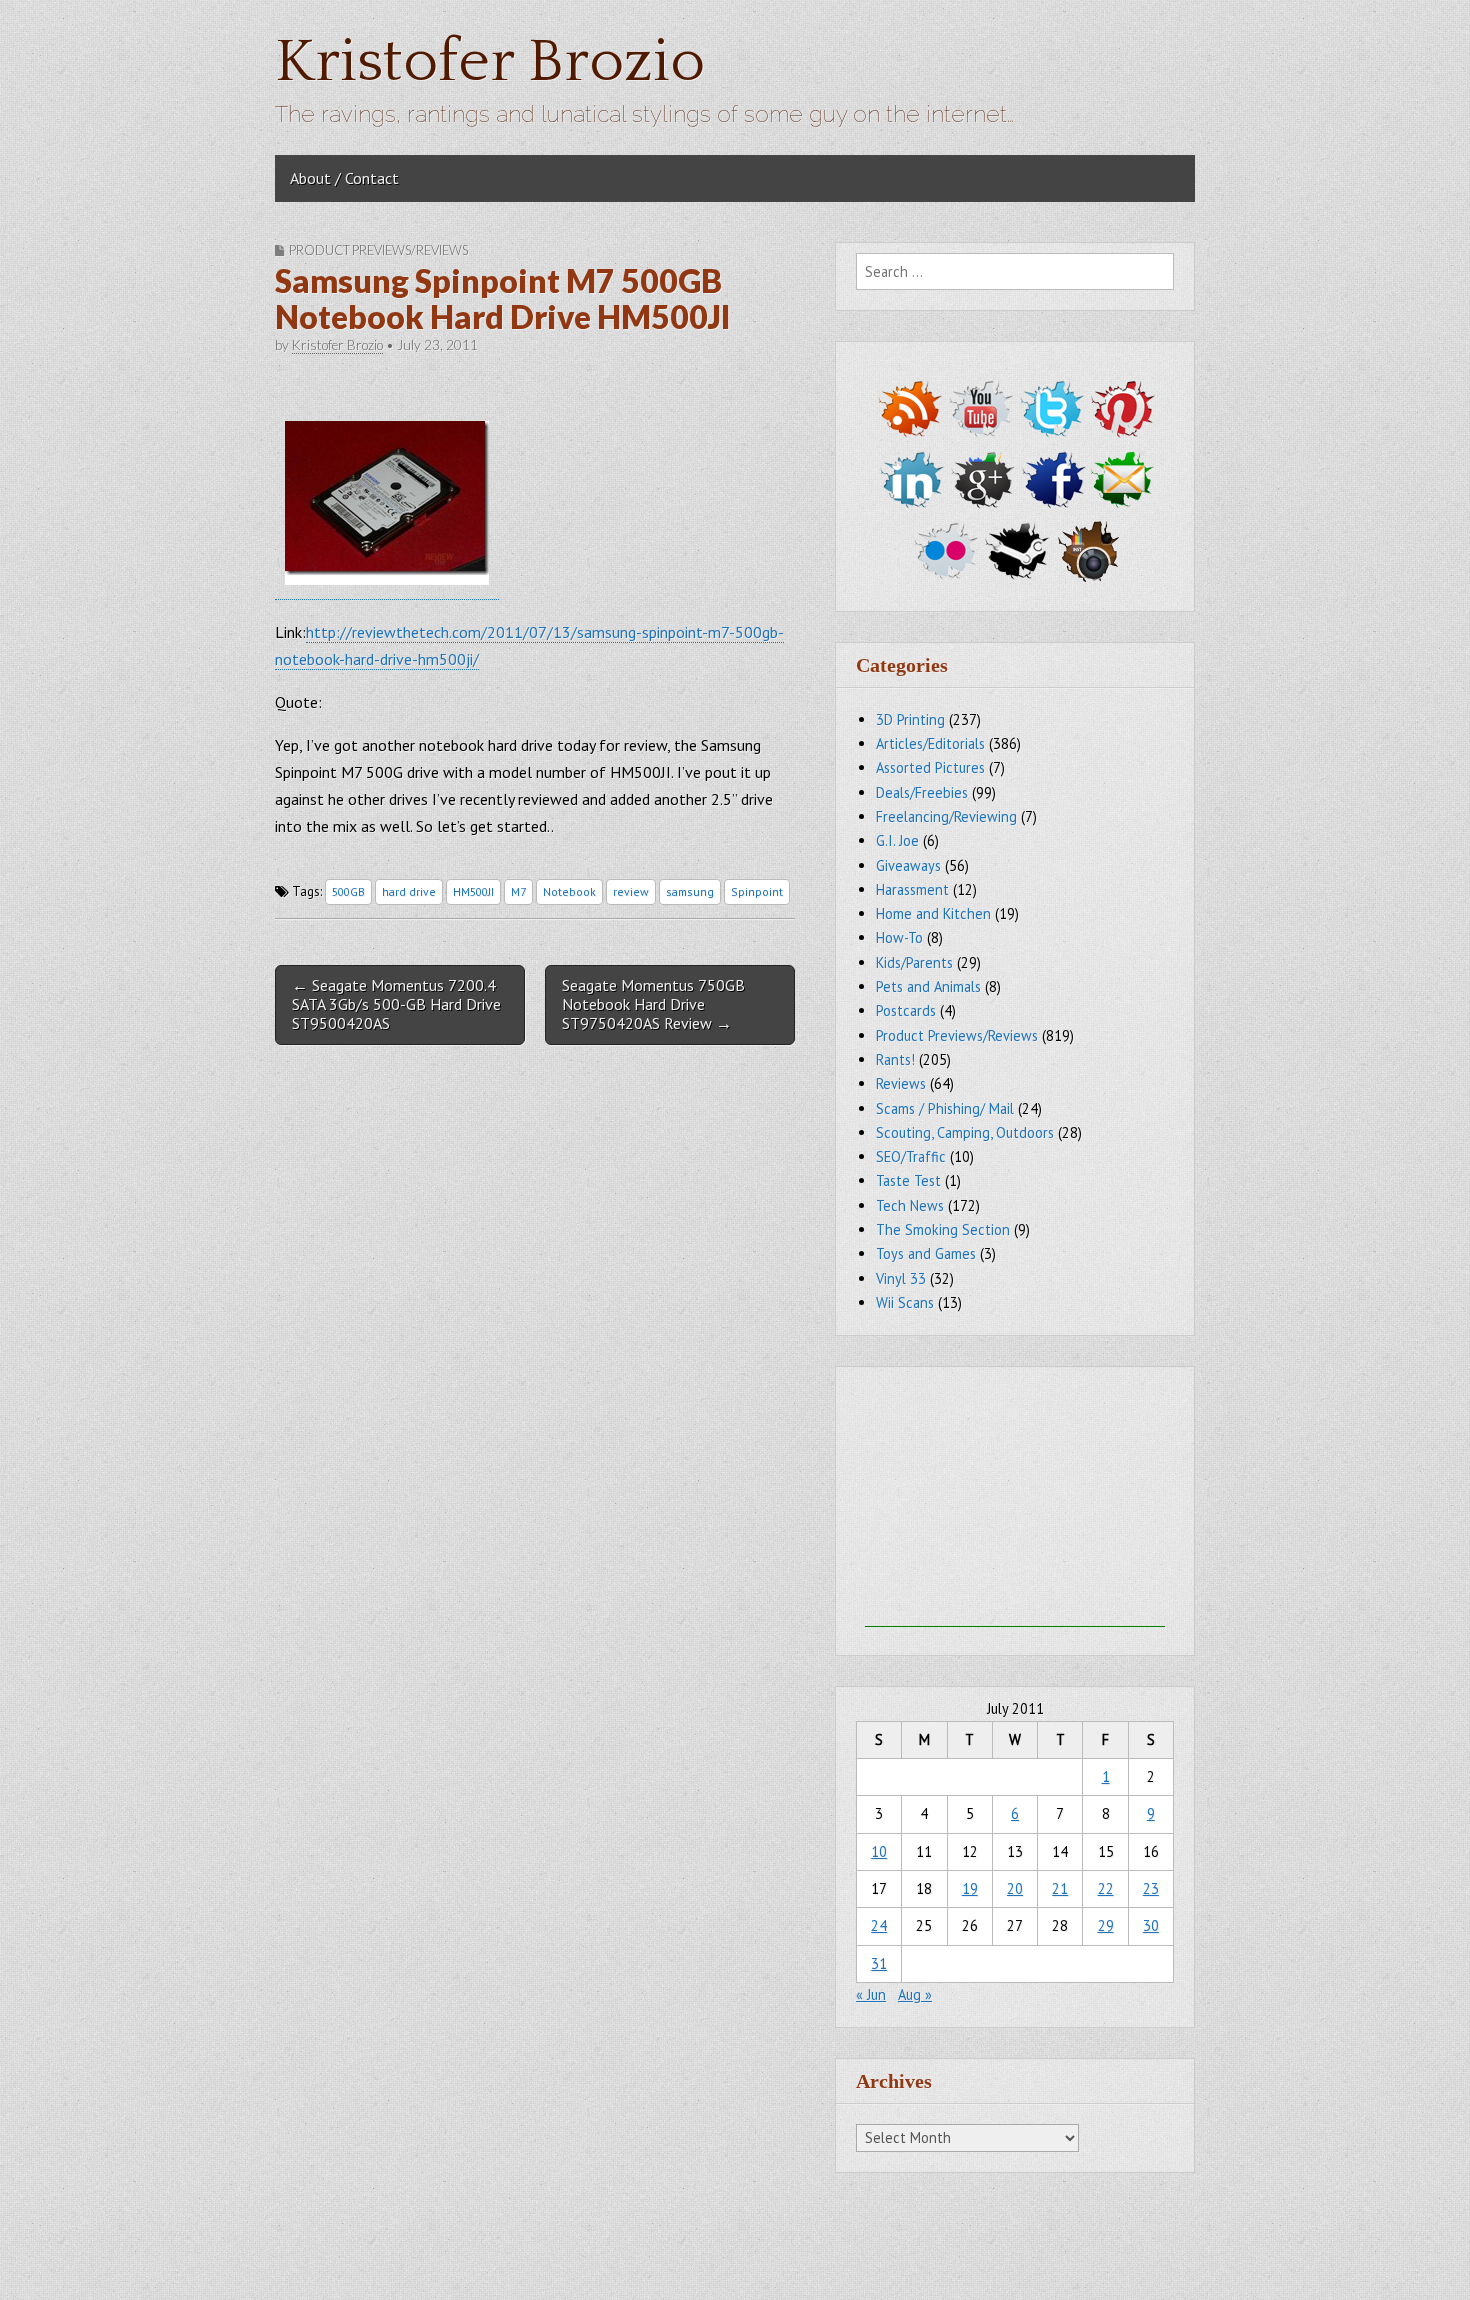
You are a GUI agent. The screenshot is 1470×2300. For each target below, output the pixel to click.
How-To (899, 937)
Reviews (901, 1083)
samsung (690, 891)
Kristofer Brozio (490, 62)
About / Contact (344, 178)
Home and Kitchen (933, 913)
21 (1060, 1888)
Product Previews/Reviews (378, 250)
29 (1106, 1925)
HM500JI (473, 891)
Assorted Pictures (930, 767)
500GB (348, 891)
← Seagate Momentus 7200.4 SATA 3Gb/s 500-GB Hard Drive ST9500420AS (396, 1004)
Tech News (910, 1205)
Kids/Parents (914, 962)
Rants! (895, 1059)
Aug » (915, 1994)
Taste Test (908, 1180)
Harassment (912, 889)
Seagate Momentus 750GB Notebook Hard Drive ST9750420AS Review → (653, 1004)
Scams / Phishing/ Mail (945, 1108)
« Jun (871, 1994)
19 (970, 1888)
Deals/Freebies (922, 792)
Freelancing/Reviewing (946, 816)
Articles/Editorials (930, 743)
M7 (518, 891)
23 (1151, 1888)
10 (879, 1851)
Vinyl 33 (901, 1278)
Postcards (906, 1010)
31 (879, 1963)
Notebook (569, 891)
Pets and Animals (928, 986)
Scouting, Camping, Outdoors (965, 1132)
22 (1106, 1888)
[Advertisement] (1015, 1502)
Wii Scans (905, 1302)
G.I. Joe (897, 840)
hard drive (409, 891)
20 (1015, 1888)
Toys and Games (926, 1253)
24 (879, 1925)
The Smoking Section (943, 1229)
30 (1151, 1925)
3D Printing (910, 719)
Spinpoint (757, 891)
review (631, 891)
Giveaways (908, 865)
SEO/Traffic (911, 1156)
